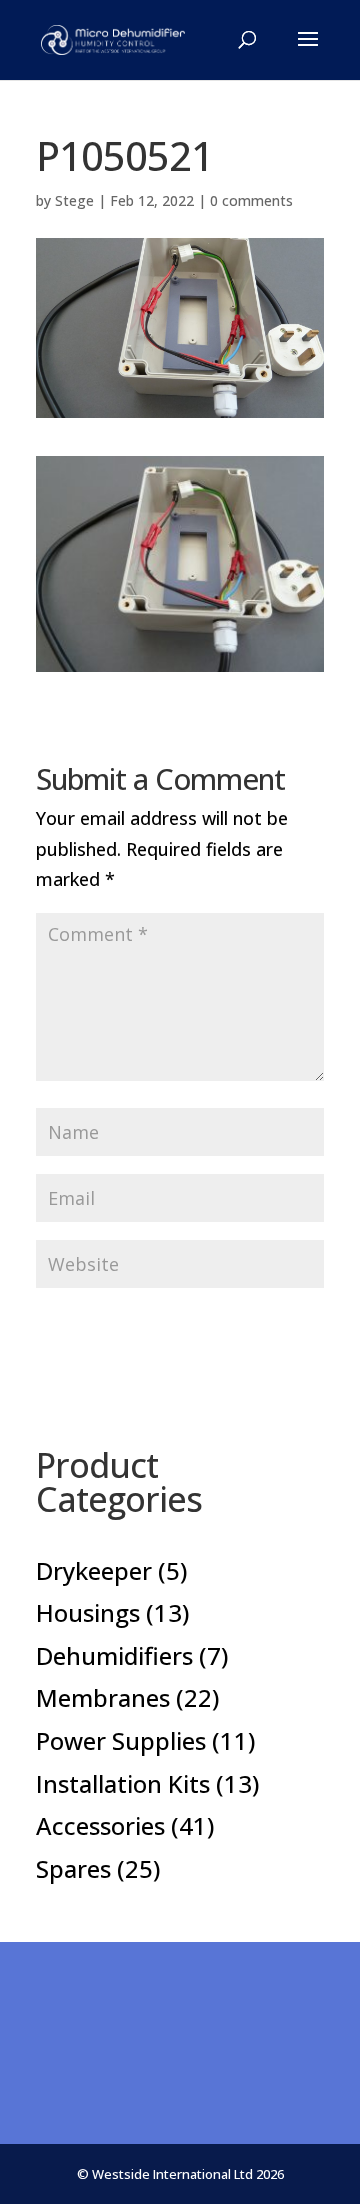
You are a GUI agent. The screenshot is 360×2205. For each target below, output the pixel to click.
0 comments (251, 200)
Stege (74, 200)
